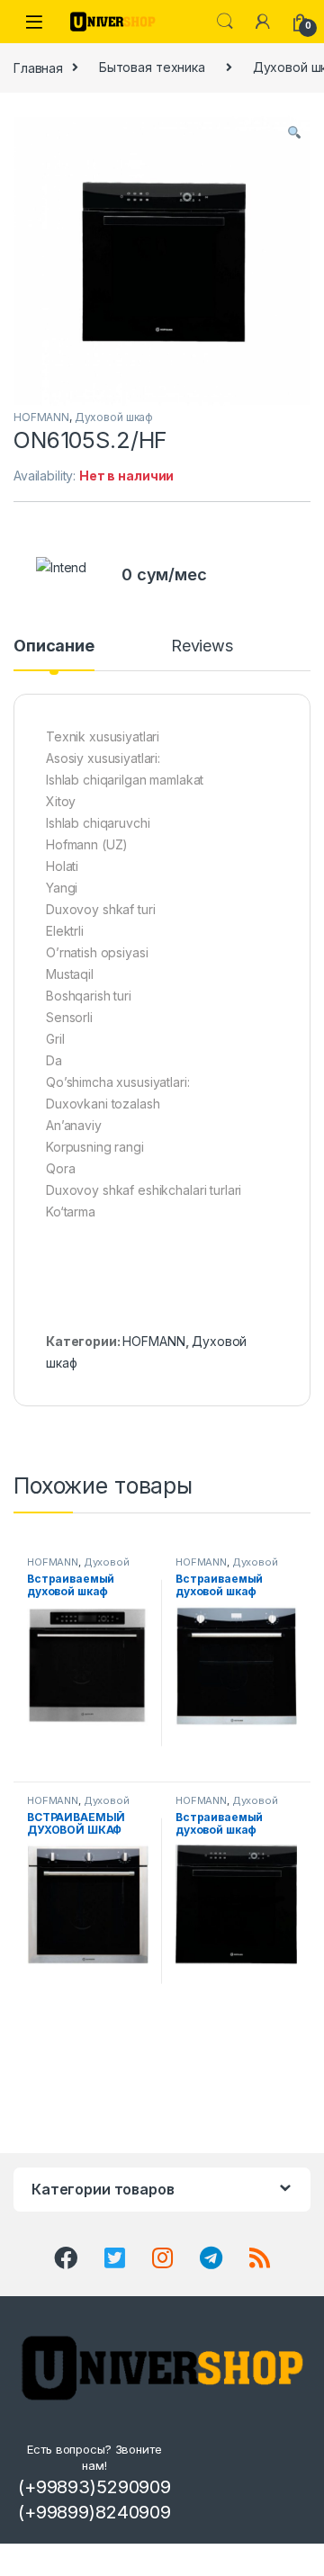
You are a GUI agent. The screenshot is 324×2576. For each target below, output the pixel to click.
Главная (38, 67)
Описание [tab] (54, 646)
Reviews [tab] (202, 646)
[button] (294, 132)
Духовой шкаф (114, 417)
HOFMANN (41, 417)
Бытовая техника (152, 67)
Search (225, 22)
